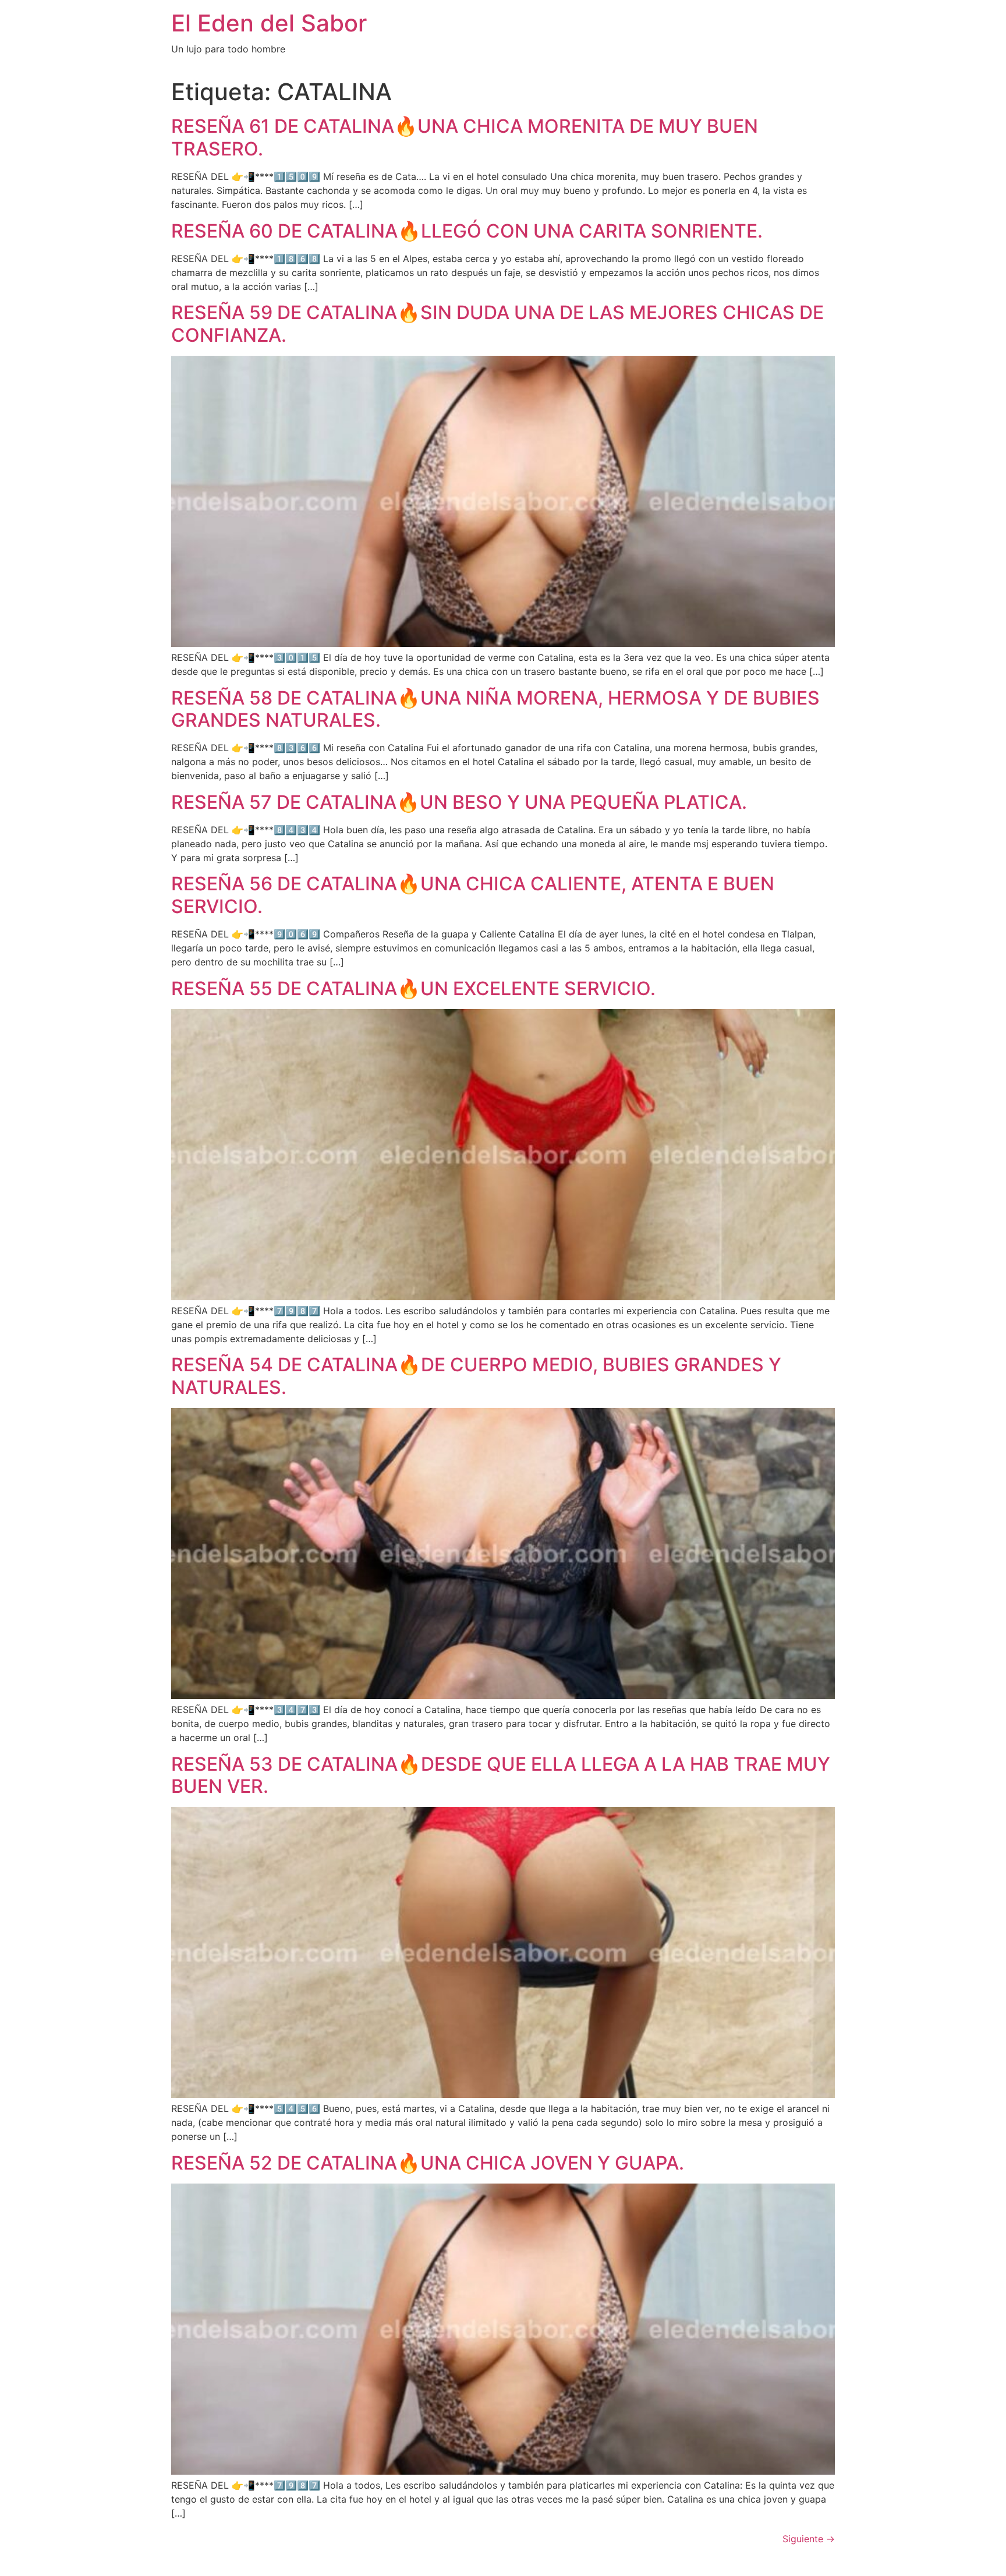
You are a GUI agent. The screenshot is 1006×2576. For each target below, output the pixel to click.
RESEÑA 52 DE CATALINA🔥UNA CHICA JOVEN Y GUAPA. (428, 2163)
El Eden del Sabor (269, 23)
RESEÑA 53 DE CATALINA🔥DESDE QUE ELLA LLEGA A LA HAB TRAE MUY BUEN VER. (501, 1775)
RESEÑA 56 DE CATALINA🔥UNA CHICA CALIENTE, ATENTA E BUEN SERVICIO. (473, 895)
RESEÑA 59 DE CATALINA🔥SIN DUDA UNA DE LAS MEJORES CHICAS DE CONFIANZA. (497, 323)
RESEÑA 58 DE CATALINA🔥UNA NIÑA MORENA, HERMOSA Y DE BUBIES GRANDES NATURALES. (495, 709)
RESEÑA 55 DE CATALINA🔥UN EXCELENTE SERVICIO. (413, 988)
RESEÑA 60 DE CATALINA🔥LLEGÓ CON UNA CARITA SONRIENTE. (467, 231)
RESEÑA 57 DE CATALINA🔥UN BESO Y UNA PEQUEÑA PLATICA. (459, 802)
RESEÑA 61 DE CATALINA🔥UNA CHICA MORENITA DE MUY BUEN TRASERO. (465, 137)
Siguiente (809, 2539)
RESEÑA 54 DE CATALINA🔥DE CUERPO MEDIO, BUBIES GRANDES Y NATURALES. (476, 1376)
